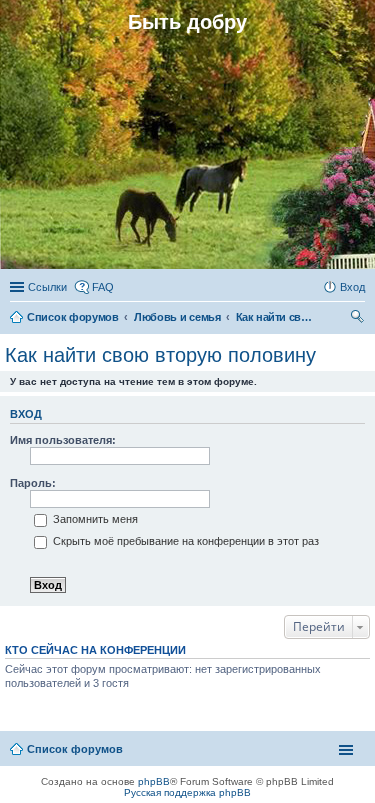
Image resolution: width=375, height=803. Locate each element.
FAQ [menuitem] (103, 287)
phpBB (154, 781)
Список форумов (75, 749)
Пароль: (33, 483)
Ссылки (47, 287)
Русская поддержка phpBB (187, 792)
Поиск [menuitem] (359, 319)
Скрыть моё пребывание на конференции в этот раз (184, 541)
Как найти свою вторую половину (160, 355)
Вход (26, 414)
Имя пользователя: (63, 440)
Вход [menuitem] (352, 287)
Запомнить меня (94, 519)
